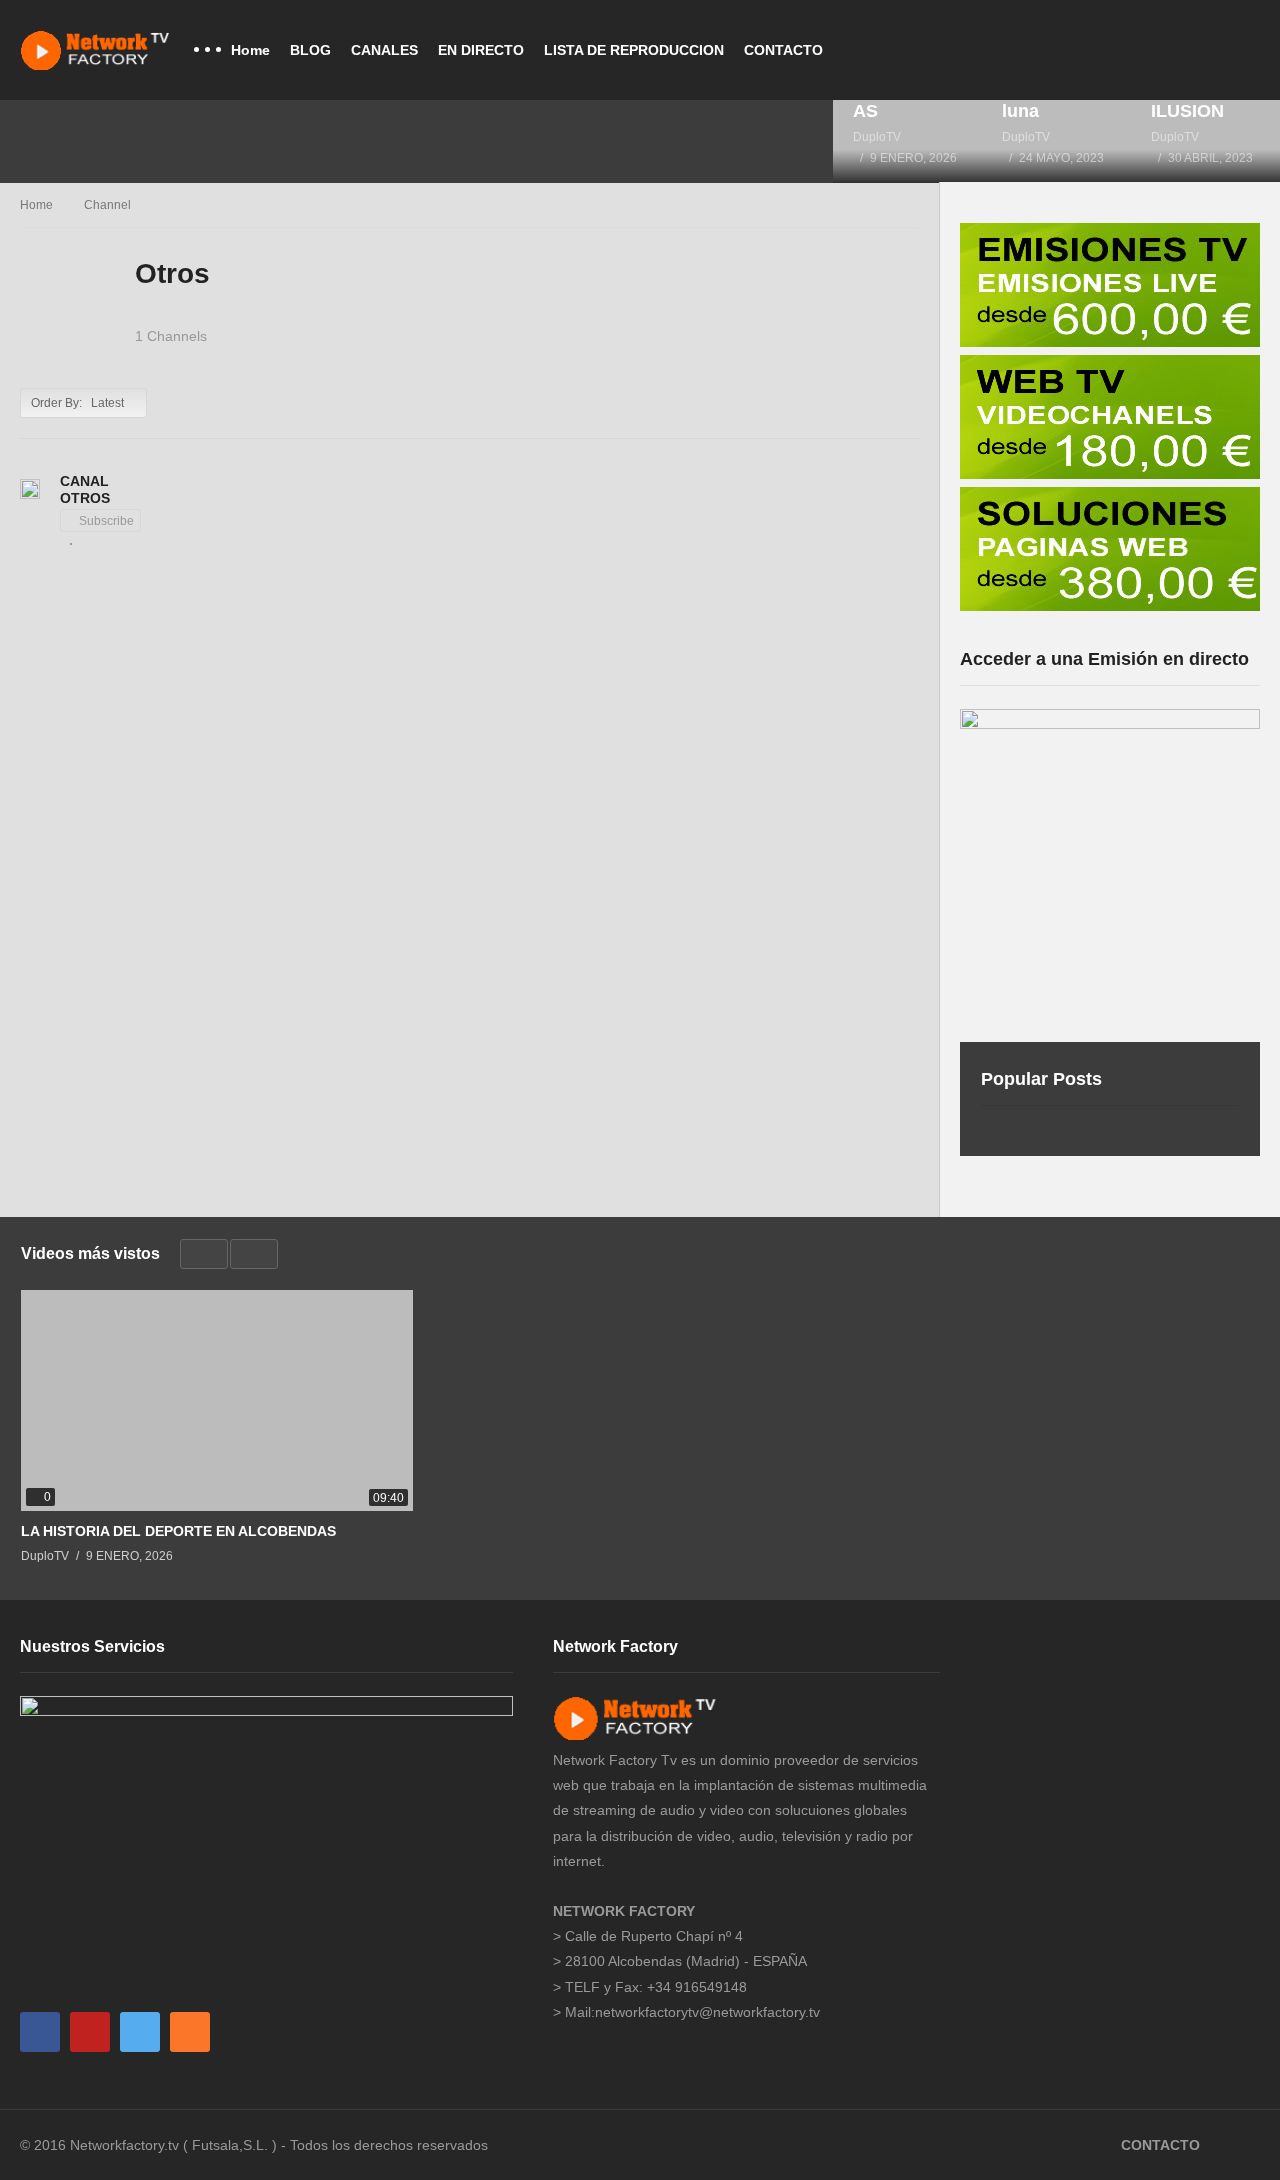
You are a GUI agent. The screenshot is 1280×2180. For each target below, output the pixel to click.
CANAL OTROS (85, 489)
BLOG (310, 50)
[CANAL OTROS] (30, 489)
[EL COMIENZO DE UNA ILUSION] (1205, 141)
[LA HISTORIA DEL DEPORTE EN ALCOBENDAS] (907, 141)
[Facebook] (40, 2032)
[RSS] (190, 2032)
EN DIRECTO (481, 50)
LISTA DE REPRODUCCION (634, 50)
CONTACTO (783, 50)
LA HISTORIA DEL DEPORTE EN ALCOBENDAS (178, 1531)
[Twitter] (140, 2032)
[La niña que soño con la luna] (1056, 141)
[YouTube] (90, 2032)
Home (250, 50)
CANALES (384, 50)
